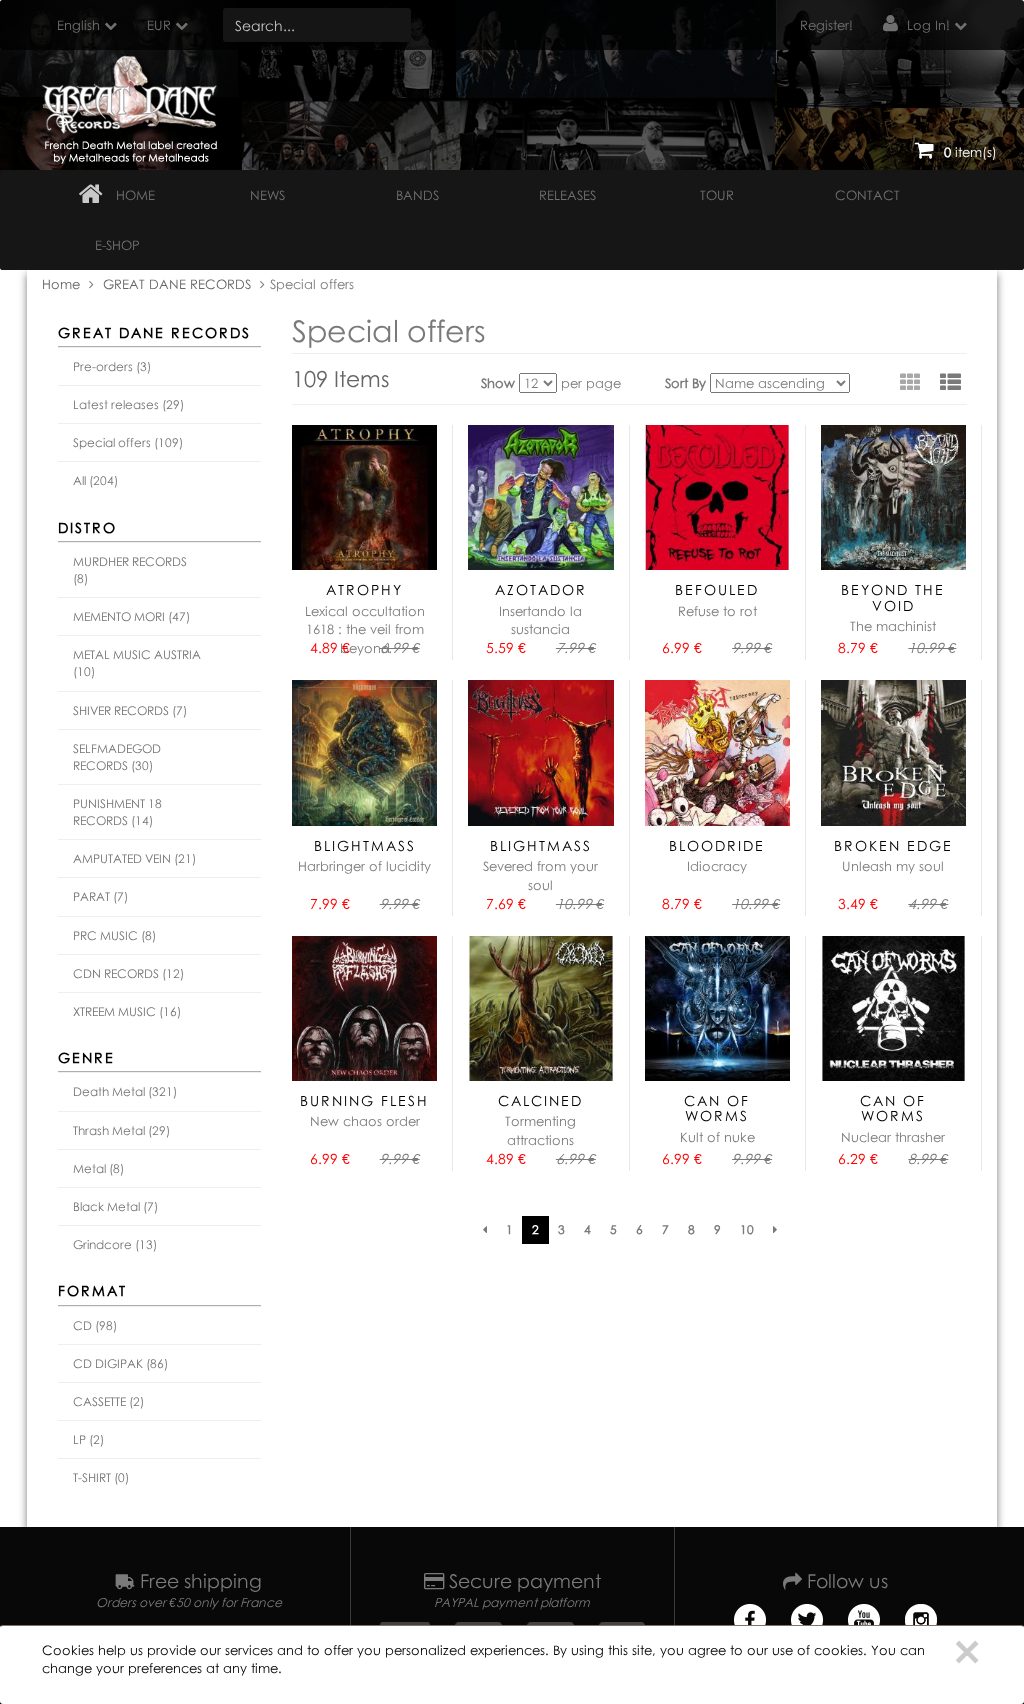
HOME (135, 195)
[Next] (775, 1230)
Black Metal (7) (115, 1206)
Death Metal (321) (125, 1091)
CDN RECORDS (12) (128, 973)
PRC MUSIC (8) (114, 935)
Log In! (928, 25)
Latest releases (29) (128, 404)
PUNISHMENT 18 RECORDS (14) (117, 812)
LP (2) (88, 1439)
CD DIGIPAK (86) (120, 1363)
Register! (826, 25)
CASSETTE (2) (108, 1401)
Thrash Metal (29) (121, 1130)
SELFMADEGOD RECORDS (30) (117, 757)
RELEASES (567, 195)
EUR (159, 25)
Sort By (685, 383)
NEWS (267, 195)
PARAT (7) (100, 896)
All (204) (95, 480)
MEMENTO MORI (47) (131, 616)
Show (498, 383)
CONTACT (867, 195)
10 (747, 1229)
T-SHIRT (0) (101, 1477)
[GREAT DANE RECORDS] (133, 105)
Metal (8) (98, 1168)
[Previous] (485, 1230)
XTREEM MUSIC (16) (127, 1011)
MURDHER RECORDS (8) (130, 570)
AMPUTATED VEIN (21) (134, 858)
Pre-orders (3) (112, 366)
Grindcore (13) (115, 1244)
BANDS (417, 195)
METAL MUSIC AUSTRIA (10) (137, 663)
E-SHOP (117, 245)
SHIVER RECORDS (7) (130, 710)
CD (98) (95, 1325)
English (78, 25)
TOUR (717, 195)
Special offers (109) (128, 442)
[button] (950, 382)
